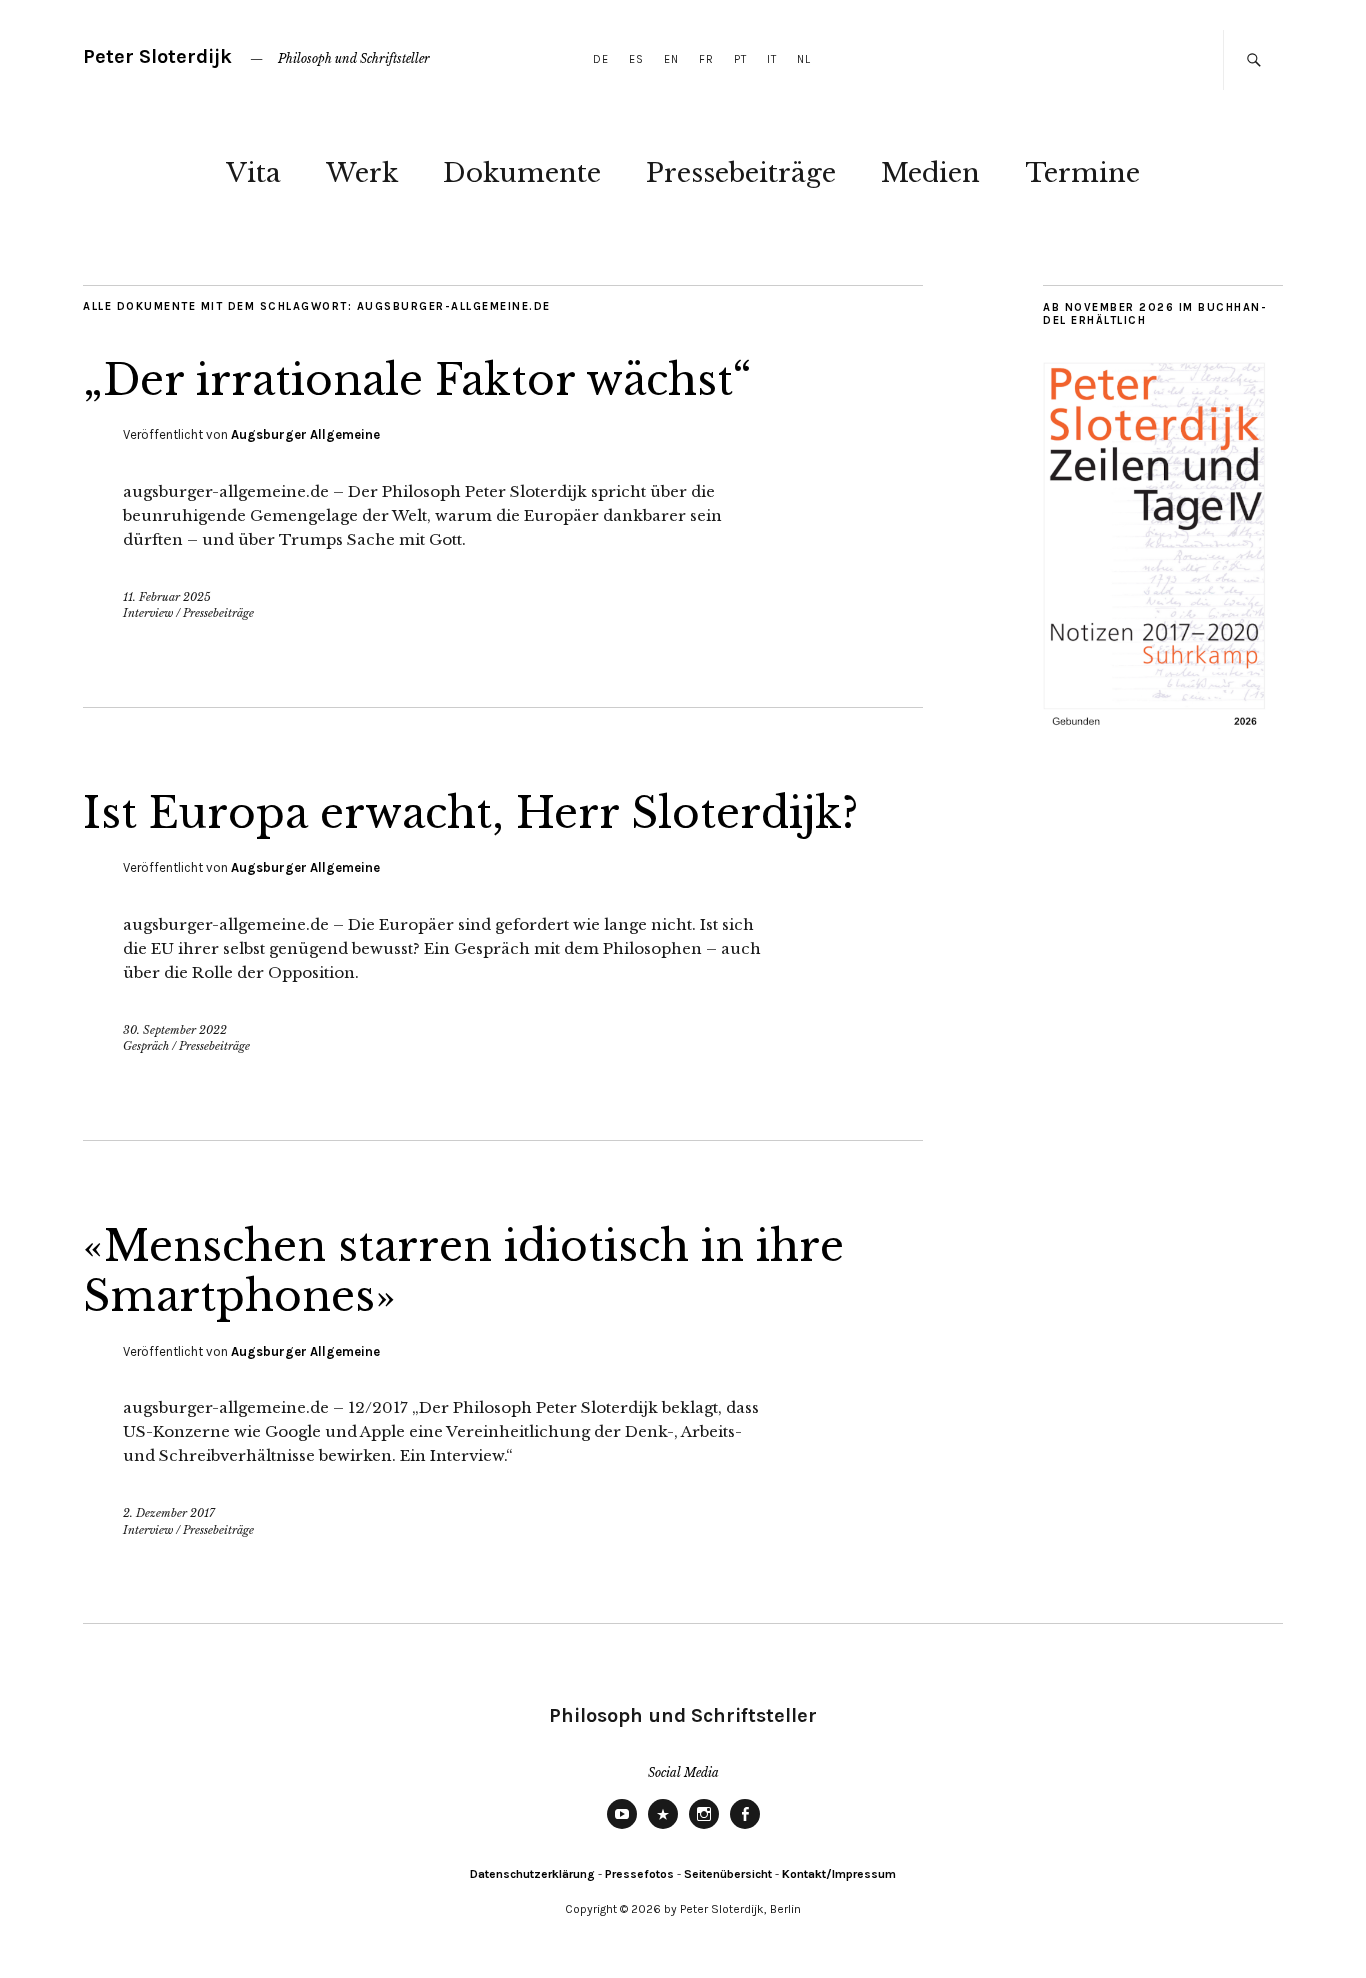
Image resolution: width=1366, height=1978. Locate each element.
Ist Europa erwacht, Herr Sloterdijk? (470, 813)
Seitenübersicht (728, 1874)
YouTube (622, 1828)
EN (671, 59)
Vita (253, 173)
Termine (1082, 173)
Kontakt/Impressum (839, 1874)
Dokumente (522, 173)
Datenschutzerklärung (532, 1874)
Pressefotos (639, 1874)
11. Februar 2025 (167, 597)
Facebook (745, 1828)
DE (601, 59)
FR (706, 59)
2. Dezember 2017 (169, 1513)
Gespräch (146, 1046)
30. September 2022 (175, 1030)
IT (772, 59)
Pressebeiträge (741, 173)
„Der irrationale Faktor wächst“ (417, 380)
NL (804, 59)
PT (740, 59)
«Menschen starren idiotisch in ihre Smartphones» (463, 1271)
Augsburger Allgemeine (305, 434)
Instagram (704, 1828)
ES (636, 59)
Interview (148, 613)
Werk (362, 173)
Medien (930, 173)
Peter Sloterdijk (157, 56)
